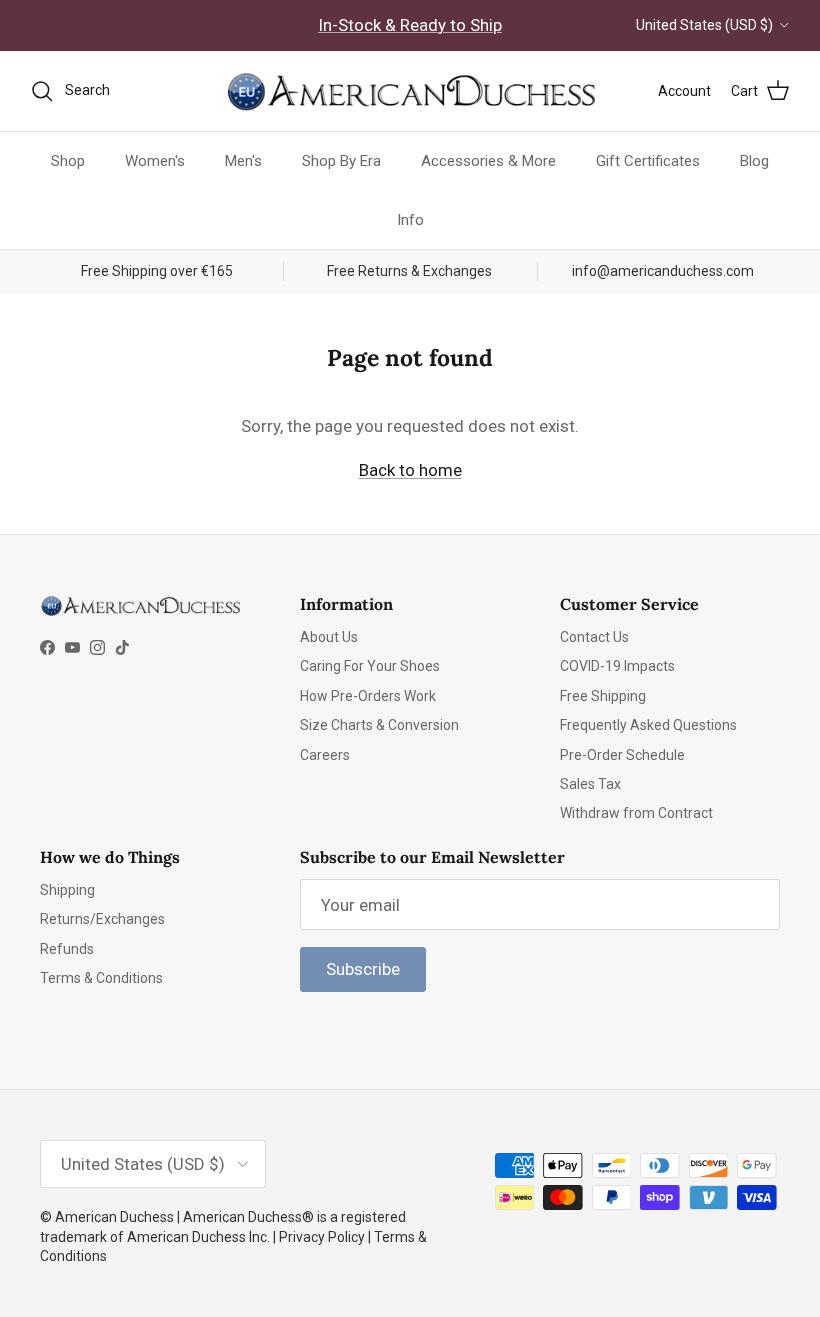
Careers (325, 755)
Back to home (410, 470)
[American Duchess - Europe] (410, 91)
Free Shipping (603, 696)
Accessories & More (488, 161)
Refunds (67, 949)
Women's (155, 161)
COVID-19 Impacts (617, 666)
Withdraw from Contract (636, 813)
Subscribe (363, 969)
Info (410, 220)
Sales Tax (590, 784)
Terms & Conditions (101, 978)
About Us (329, 637)
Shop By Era (341, 161)
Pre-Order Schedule (622, 755)
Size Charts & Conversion (379, 725)
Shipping (67, 890)
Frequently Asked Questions (648, 725)
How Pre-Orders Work (368, 696)
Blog (754, 161)
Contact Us (594, 637)
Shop (68, 161)
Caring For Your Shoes (370, 666)
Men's (243, 161)
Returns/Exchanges (102, 919)
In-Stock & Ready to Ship (410, 25)
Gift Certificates (648, 161)
